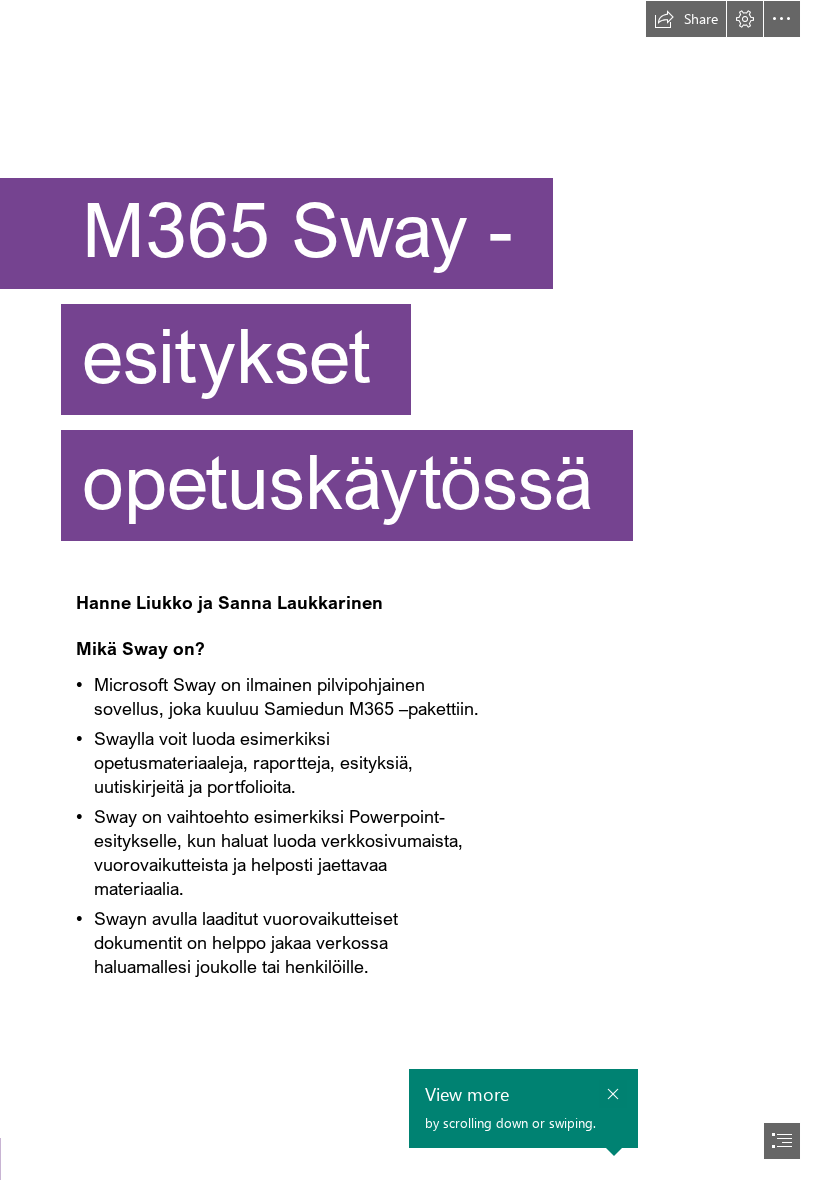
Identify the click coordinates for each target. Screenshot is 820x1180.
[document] (410, 590)
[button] (686, 19)
